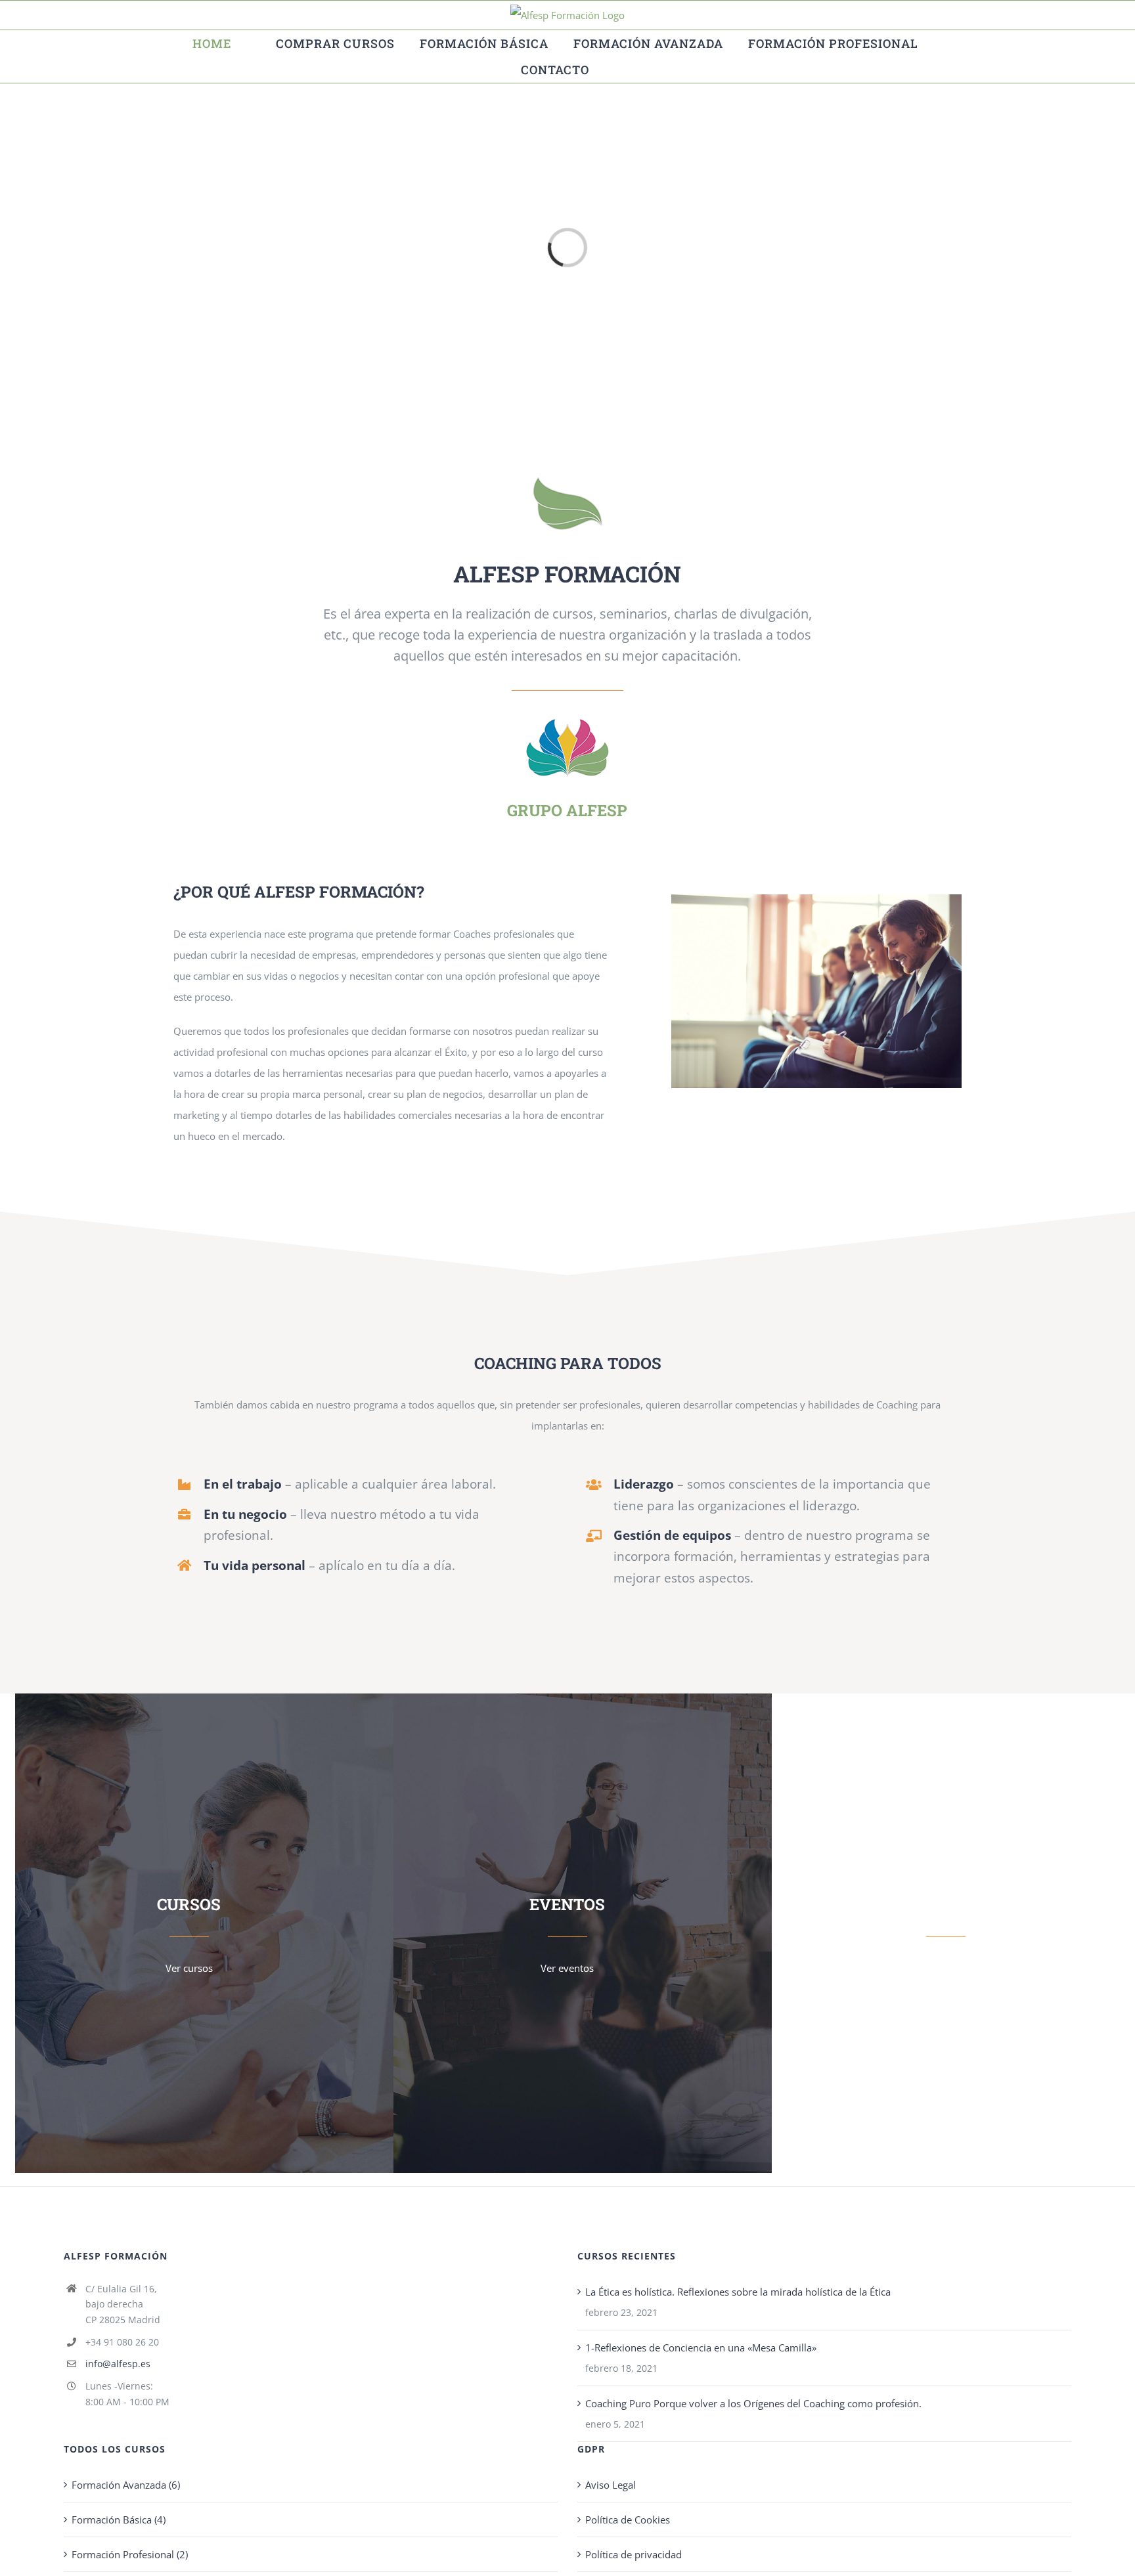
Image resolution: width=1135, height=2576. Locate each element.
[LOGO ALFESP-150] (567, 719)
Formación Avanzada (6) (126, 2485)
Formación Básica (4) (119, 2520)
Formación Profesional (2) (130, 2554)
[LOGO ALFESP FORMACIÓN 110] (567, 482)
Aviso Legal (611, 2485)
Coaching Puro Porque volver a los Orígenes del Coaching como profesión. (753, 2403)
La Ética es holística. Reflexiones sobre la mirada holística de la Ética (738, 2292)
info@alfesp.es (118, 2364)
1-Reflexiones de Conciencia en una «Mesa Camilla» (701, 2347)
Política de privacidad (634, 2554)
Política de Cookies (628, 2520)
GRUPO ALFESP (567, 810)
